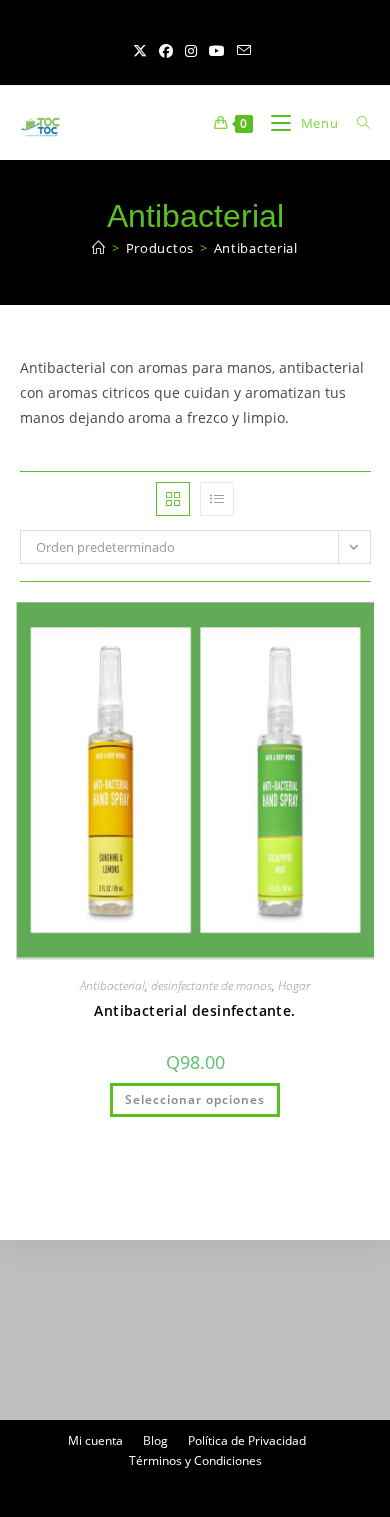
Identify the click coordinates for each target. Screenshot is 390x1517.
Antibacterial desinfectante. (194, 1010)
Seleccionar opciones (195, 1099)
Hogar (294, 985)
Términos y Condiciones (195, 1460)
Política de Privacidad (247, 1440)
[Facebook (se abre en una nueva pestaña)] (166, 51)
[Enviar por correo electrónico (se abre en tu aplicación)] (244, 51)
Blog (155, 1440)
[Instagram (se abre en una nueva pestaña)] (191, 51)
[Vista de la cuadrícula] (173, 499)
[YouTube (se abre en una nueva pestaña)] (217, 51)
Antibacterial (256, 248)
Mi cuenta (95, 1440)
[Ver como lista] (217, 499)
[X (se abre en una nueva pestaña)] (143, 51)
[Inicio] (99, 248)
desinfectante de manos (211, 985)
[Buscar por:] (356, 123)
